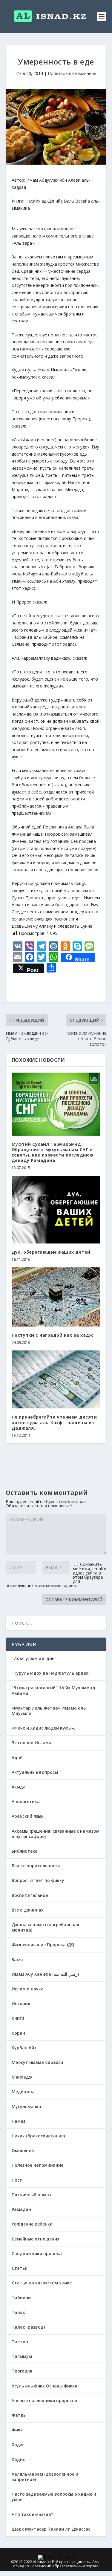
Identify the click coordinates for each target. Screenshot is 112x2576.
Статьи (20, 2268)
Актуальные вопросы (35, 1772)
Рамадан (21, 2209)
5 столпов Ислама (32, 1743)
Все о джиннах (28, 1910)
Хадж (18, 2444)
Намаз (19, 2121)
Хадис (18, 2459)
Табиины (22, 2297)
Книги (18, 2018)
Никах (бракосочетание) (38, 2136)
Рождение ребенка (32, 2224)
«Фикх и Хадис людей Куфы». (43, 1728)
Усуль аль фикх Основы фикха (45, 2386)
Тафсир (20, 2342)
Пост (17, 2180)
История (21, 2003)
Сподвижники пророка (37, 2253)
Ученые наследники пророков (45, 2400)
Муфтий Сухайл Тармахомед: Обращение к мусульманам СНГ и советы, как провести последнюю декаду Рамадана (53, 1152)
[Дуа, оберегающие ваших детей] (56, 1210)
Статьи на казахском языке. (42, 2283)
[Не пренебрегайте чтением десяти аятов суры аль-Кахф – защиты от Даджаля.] (56, 1379)
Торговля (22, 2371)
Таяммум (22, 2356)
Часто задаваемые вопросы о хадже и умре (54, 2497)
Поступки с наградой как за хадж (52, 1335)
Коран (18, 2033)
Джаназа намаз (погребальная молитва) (45, 1927)
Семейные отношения (36, 2239)
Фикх (17, 2430)
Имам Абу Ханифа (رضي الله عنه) (45, 1974)
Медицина (23, 2092)
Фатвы (19, 2415)
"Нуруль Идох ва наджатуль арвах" (51, 1673)
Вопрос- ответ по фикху (38, 1880)
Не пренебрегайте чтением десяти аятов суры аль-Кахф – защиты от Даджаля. (54, 1422)
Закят (18, 1959)
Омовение (23, 2150)
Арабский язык (28, 1816)
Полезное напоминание (72, 73)
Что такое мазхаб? (32, 2514)
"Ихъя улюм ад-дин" (34, 1658)
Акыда (19, 1787)
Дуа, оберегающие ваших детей (51, 1252)
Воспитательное (30, 1895)
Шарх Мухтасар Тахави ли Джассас (51, 2529)
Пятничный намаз (31, 2195)
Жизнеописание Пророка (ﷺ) (43, 1945)
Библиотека (25, 1851)
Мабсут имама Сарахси (37, 2062)
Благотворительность (36, 1866)
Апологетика (26, 1801)
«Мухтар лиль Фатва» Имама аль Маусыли (49, 1711)
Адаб (17, 1758)
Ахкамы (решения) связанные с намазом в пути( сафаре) (56, 1834)
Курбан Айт (24, 2048)
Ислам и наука (28, 1989)
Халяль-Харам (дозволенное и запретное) (45, 2477)
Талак (18, 2312)
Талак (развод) (28, 2327)
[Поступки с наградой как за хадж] (56, 1297)
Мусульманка (26, 2106)
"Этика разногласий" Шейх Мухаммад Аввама (53, 1690)
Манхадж (22, 2077)
